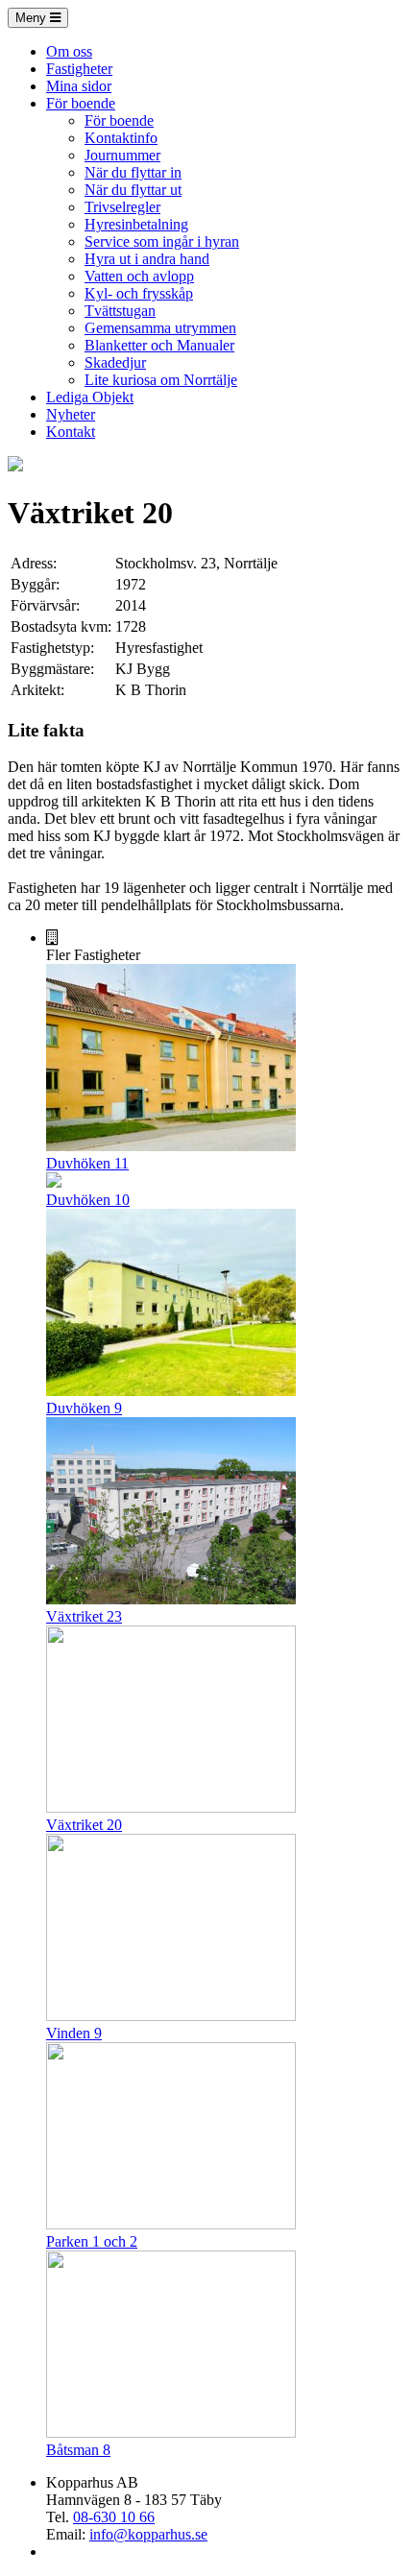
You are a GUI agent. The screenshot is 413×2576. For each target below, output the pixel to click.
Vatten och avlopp (139, 276)
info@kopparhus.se (148, 2534)
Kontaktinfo (121, 138)
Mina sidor (79, 86)
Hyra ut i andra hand (147, 259)
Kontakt (71, 432)
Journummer (122, 155)
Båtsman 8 (78, 2450)
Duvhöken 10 (88, 1200)
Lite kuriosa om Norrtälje (161, 380)
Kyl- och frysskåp (139, 293)
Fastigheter (79, 69)
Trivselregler (122, 207)
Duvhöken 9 (84, 1408)
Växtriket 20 (84, 1825)
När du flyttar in (133, 172)
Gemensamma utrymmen (160, 328)
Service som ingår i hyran (162, 241)
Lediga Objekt (90, 397)
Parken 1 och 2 (92, 2241)
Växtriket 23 (84, 1616)
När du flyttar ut (133, 190)
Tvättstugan (120, 311)
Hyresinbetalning (136, 224)
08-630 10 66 (114, 2517)
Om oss (69, 51)
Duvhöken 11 (87, 1163)
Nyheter (71, 414)
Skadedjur (115, 362)
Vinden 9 (74, 2033)
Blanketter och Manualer (159, 345)
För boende (81, 103)
